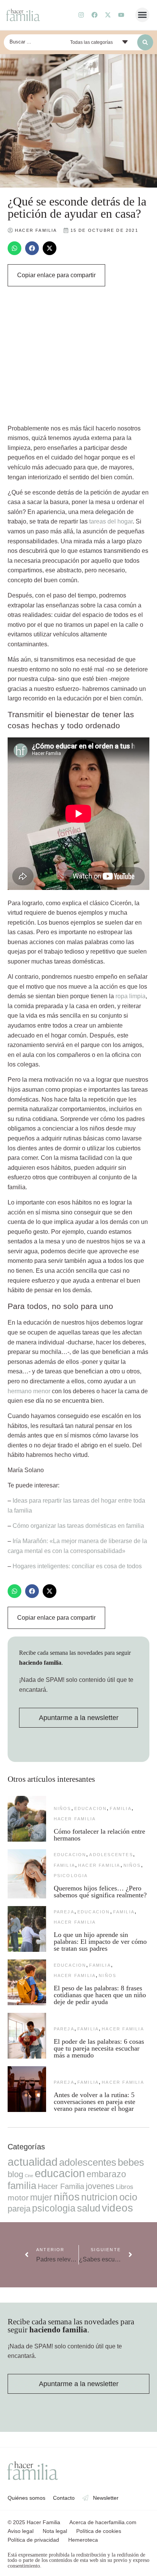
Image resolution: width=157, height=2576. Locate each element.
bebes (131, 2162)
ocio (128, 2197)
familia (120, 1808)
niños (62, 1808)
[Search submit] (145, 42)
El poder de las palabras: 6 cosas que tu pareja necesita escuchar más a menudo (99, 2048)
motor (18, 2198)
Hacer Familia (75, 1819)
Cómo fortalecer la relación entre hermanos (99, 1835)
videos (117, 2208)
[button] (143, 15)
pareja (64, 1912)
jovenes (100, 2186)
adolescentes (111, 1855)
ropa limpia (131, 996)
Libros (125, 2187)
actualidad (33, 2162)
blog (15, 2174)
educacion (91, 1808)
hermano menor (29, 1391)
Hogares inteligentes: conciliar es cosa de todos (77, 1566)
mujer (41, 2197)
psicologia (71, 1876)
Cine (29, 2176)
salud (89, 2208)
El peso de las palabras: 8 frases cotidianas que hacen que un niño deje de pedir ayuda (100, 1995)
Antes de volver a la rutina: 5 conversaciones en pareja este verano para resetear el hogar (95, 2102)
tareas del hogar (111, 521)
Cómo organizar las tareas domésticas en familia (78, 1526)
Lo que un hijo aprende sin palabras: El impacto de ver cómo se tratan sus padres (100, 1942)
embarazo (106, 2174)
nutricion (99, 2197)
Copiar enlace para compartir (56, 275)
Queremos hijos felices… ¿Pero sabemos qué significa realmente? (100, 1892)
